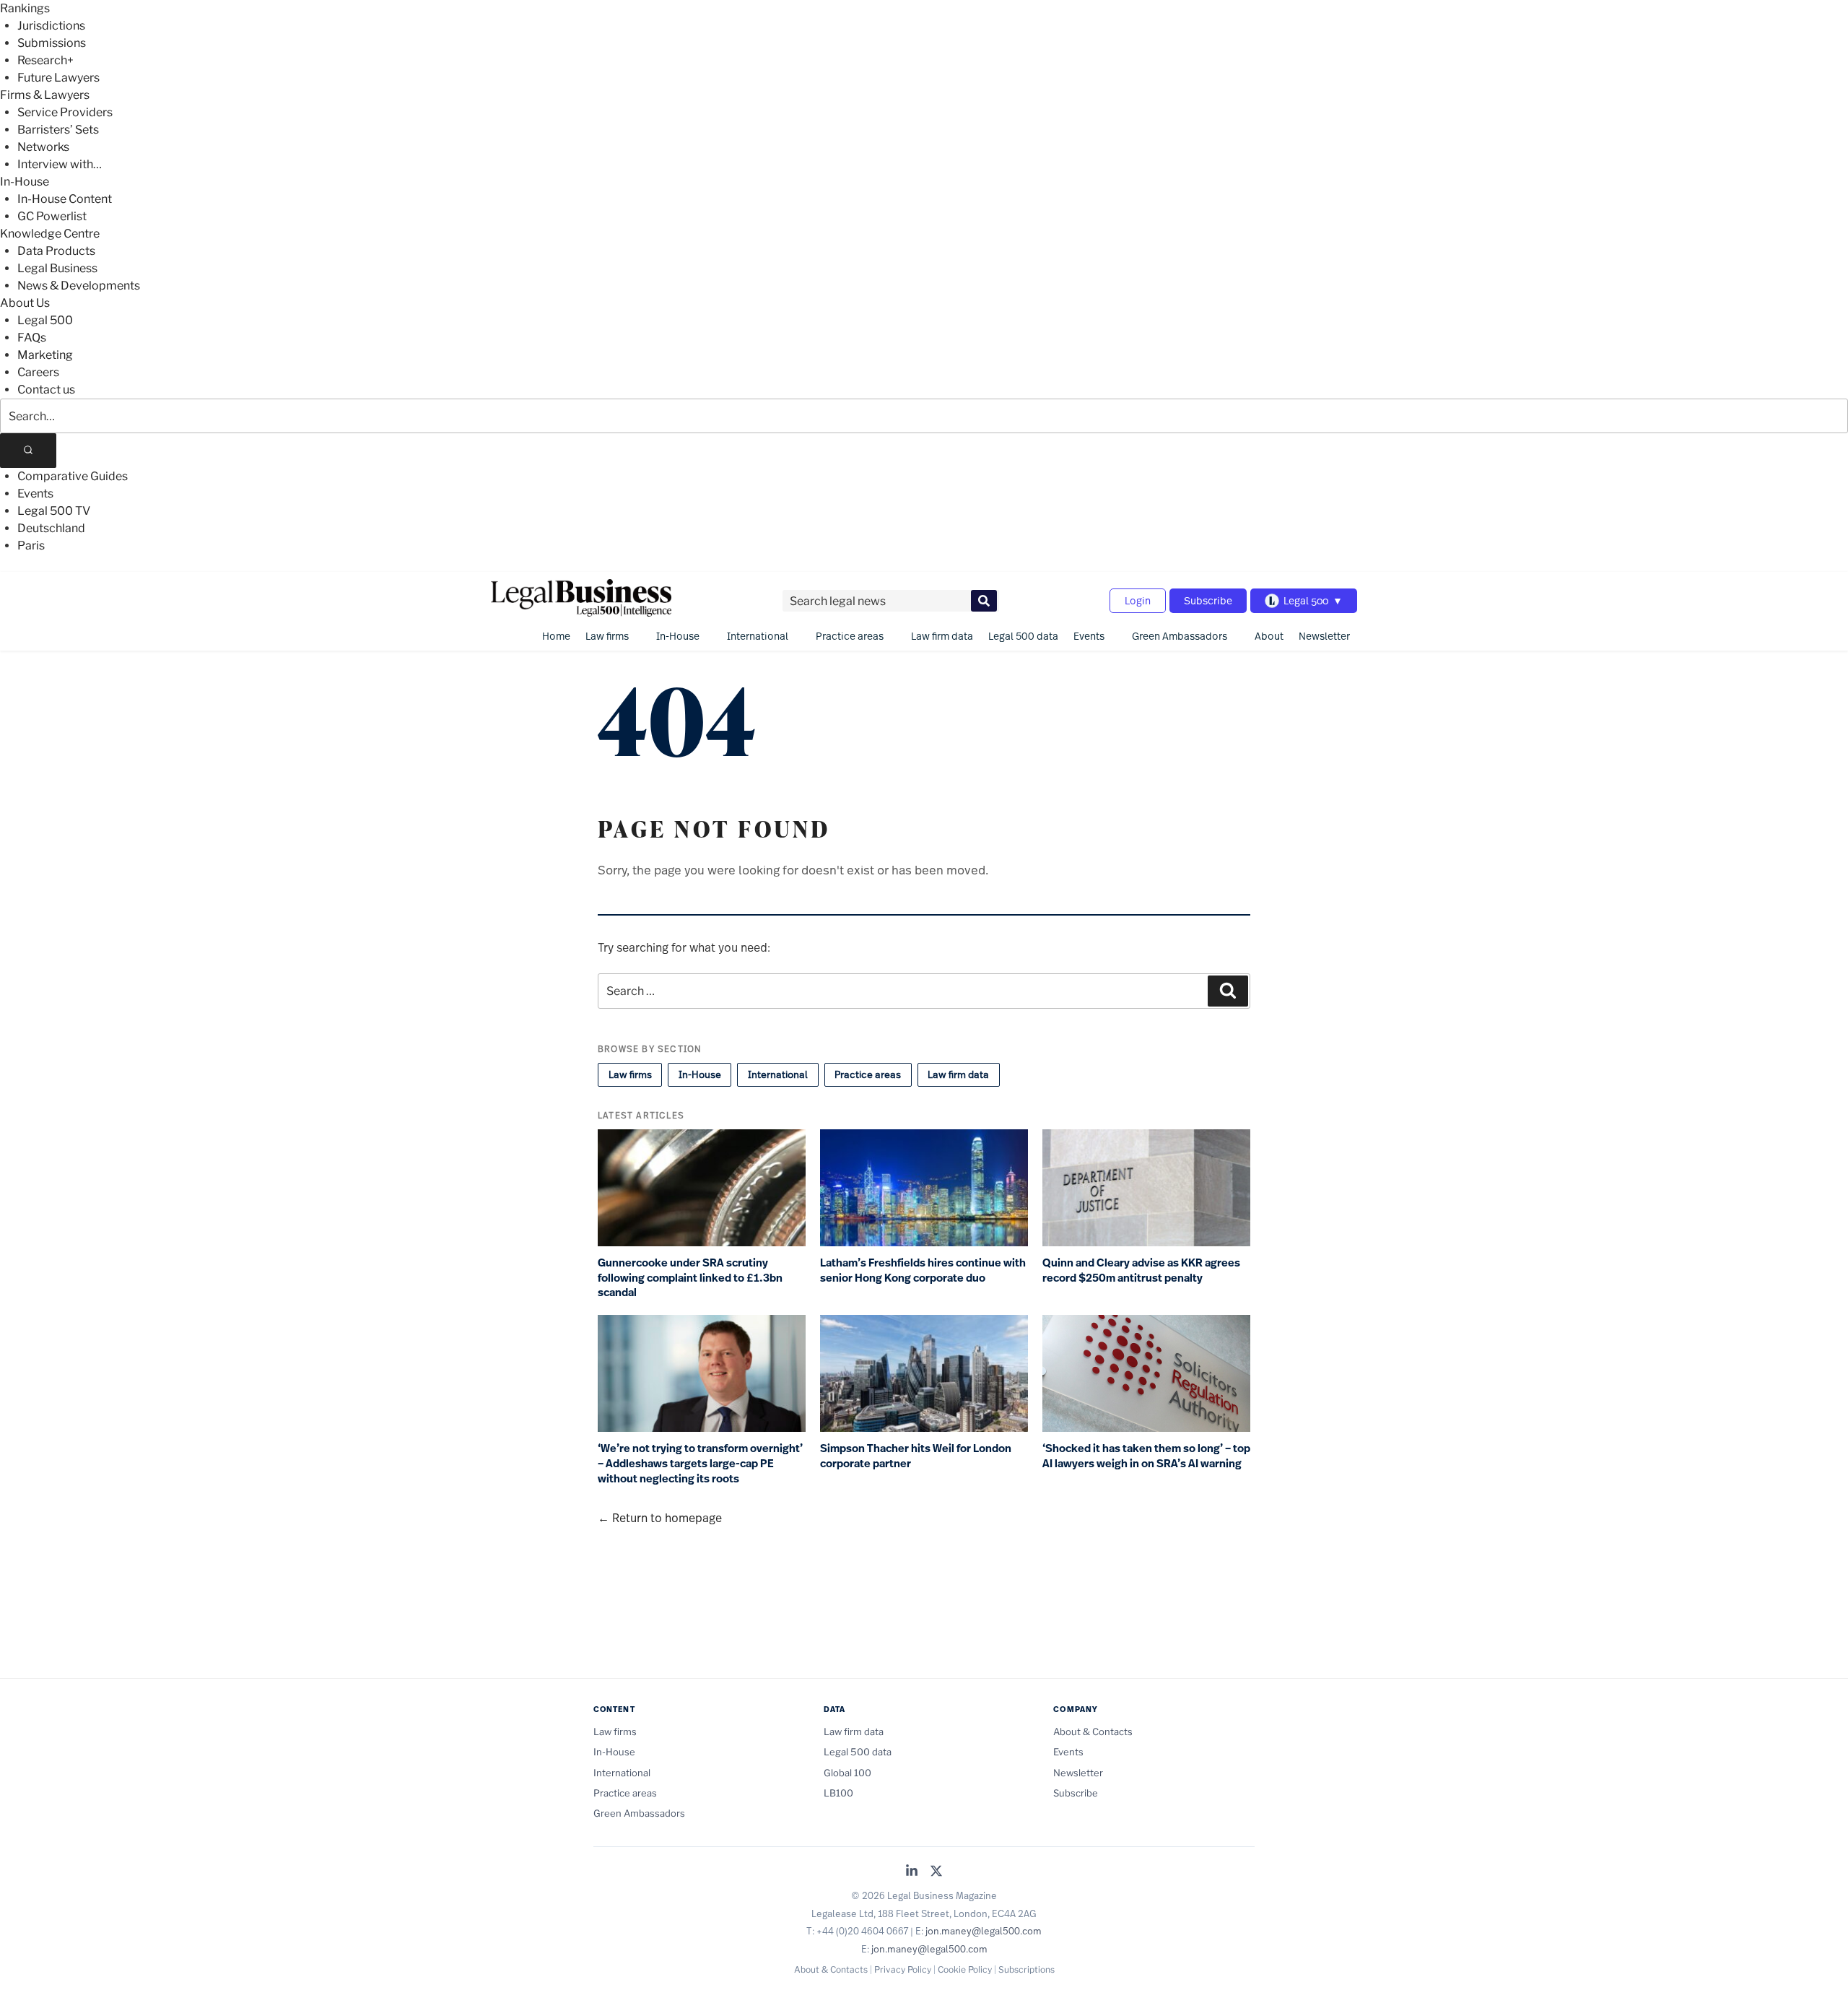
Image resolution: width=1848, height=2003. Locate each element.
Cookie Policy (965, 1969)
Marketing (45, 355)
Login (1138, 600)
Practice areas (850, 636)
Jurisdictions (51, 26)
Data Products (56, 251)
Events (35, 494)
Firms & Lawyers (45, 95)
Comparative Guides (73, 476)
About (1269, 636)
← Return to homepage (660, 1517)
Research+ (45, 60)
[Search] (28, 451)
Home (556, 636)
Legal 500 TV (54, 511)
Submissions (52, 43)
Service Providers (65, 112)
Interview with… (60, 164)
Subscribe (1208, 600)
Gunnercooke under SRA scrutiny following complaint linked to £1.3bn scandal (690, 1278)
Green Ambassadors (1180, 636)
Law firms (607, 636)
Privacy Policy (903, 1969)
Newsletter (1324, 636)
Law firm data (942, 636)
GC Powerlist (52, 216)
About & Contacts (1093, 1732)
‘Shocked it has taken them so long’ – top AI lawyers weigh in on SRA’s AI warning (1146, 1456)
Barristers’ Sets (58, 130)
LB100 (838, 1793)
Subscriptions (1027, 1969)
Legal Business (57, 268)
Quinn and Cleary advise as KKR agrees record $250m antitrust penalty (1141, 1270)
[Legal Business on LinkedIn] (912, 1872)
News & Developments (79, 286)
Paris (31, 546)
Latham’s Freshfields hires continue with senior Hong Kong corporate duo (923, 1270)
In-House (25, 182)
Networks (43, 147)
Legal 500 (45, 320)
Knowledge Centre (50, 234)
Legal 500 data (1023, 636)
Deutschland (51, 528)
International (758, 636)
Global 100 (847, 1773)
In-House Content (65, 199)
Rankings (25, 8)
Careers (38, 372)
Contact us (46, 390)
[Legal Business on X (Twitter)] (936, 1872)
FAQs (32, 338)
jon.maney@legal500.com (984, 1931)
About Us (25, 303)
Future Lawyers (58, 78)
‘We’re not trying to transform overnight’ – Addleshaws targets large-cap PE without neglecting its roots (700, 1463)
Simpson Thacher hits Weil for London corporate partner (916, 1456)
